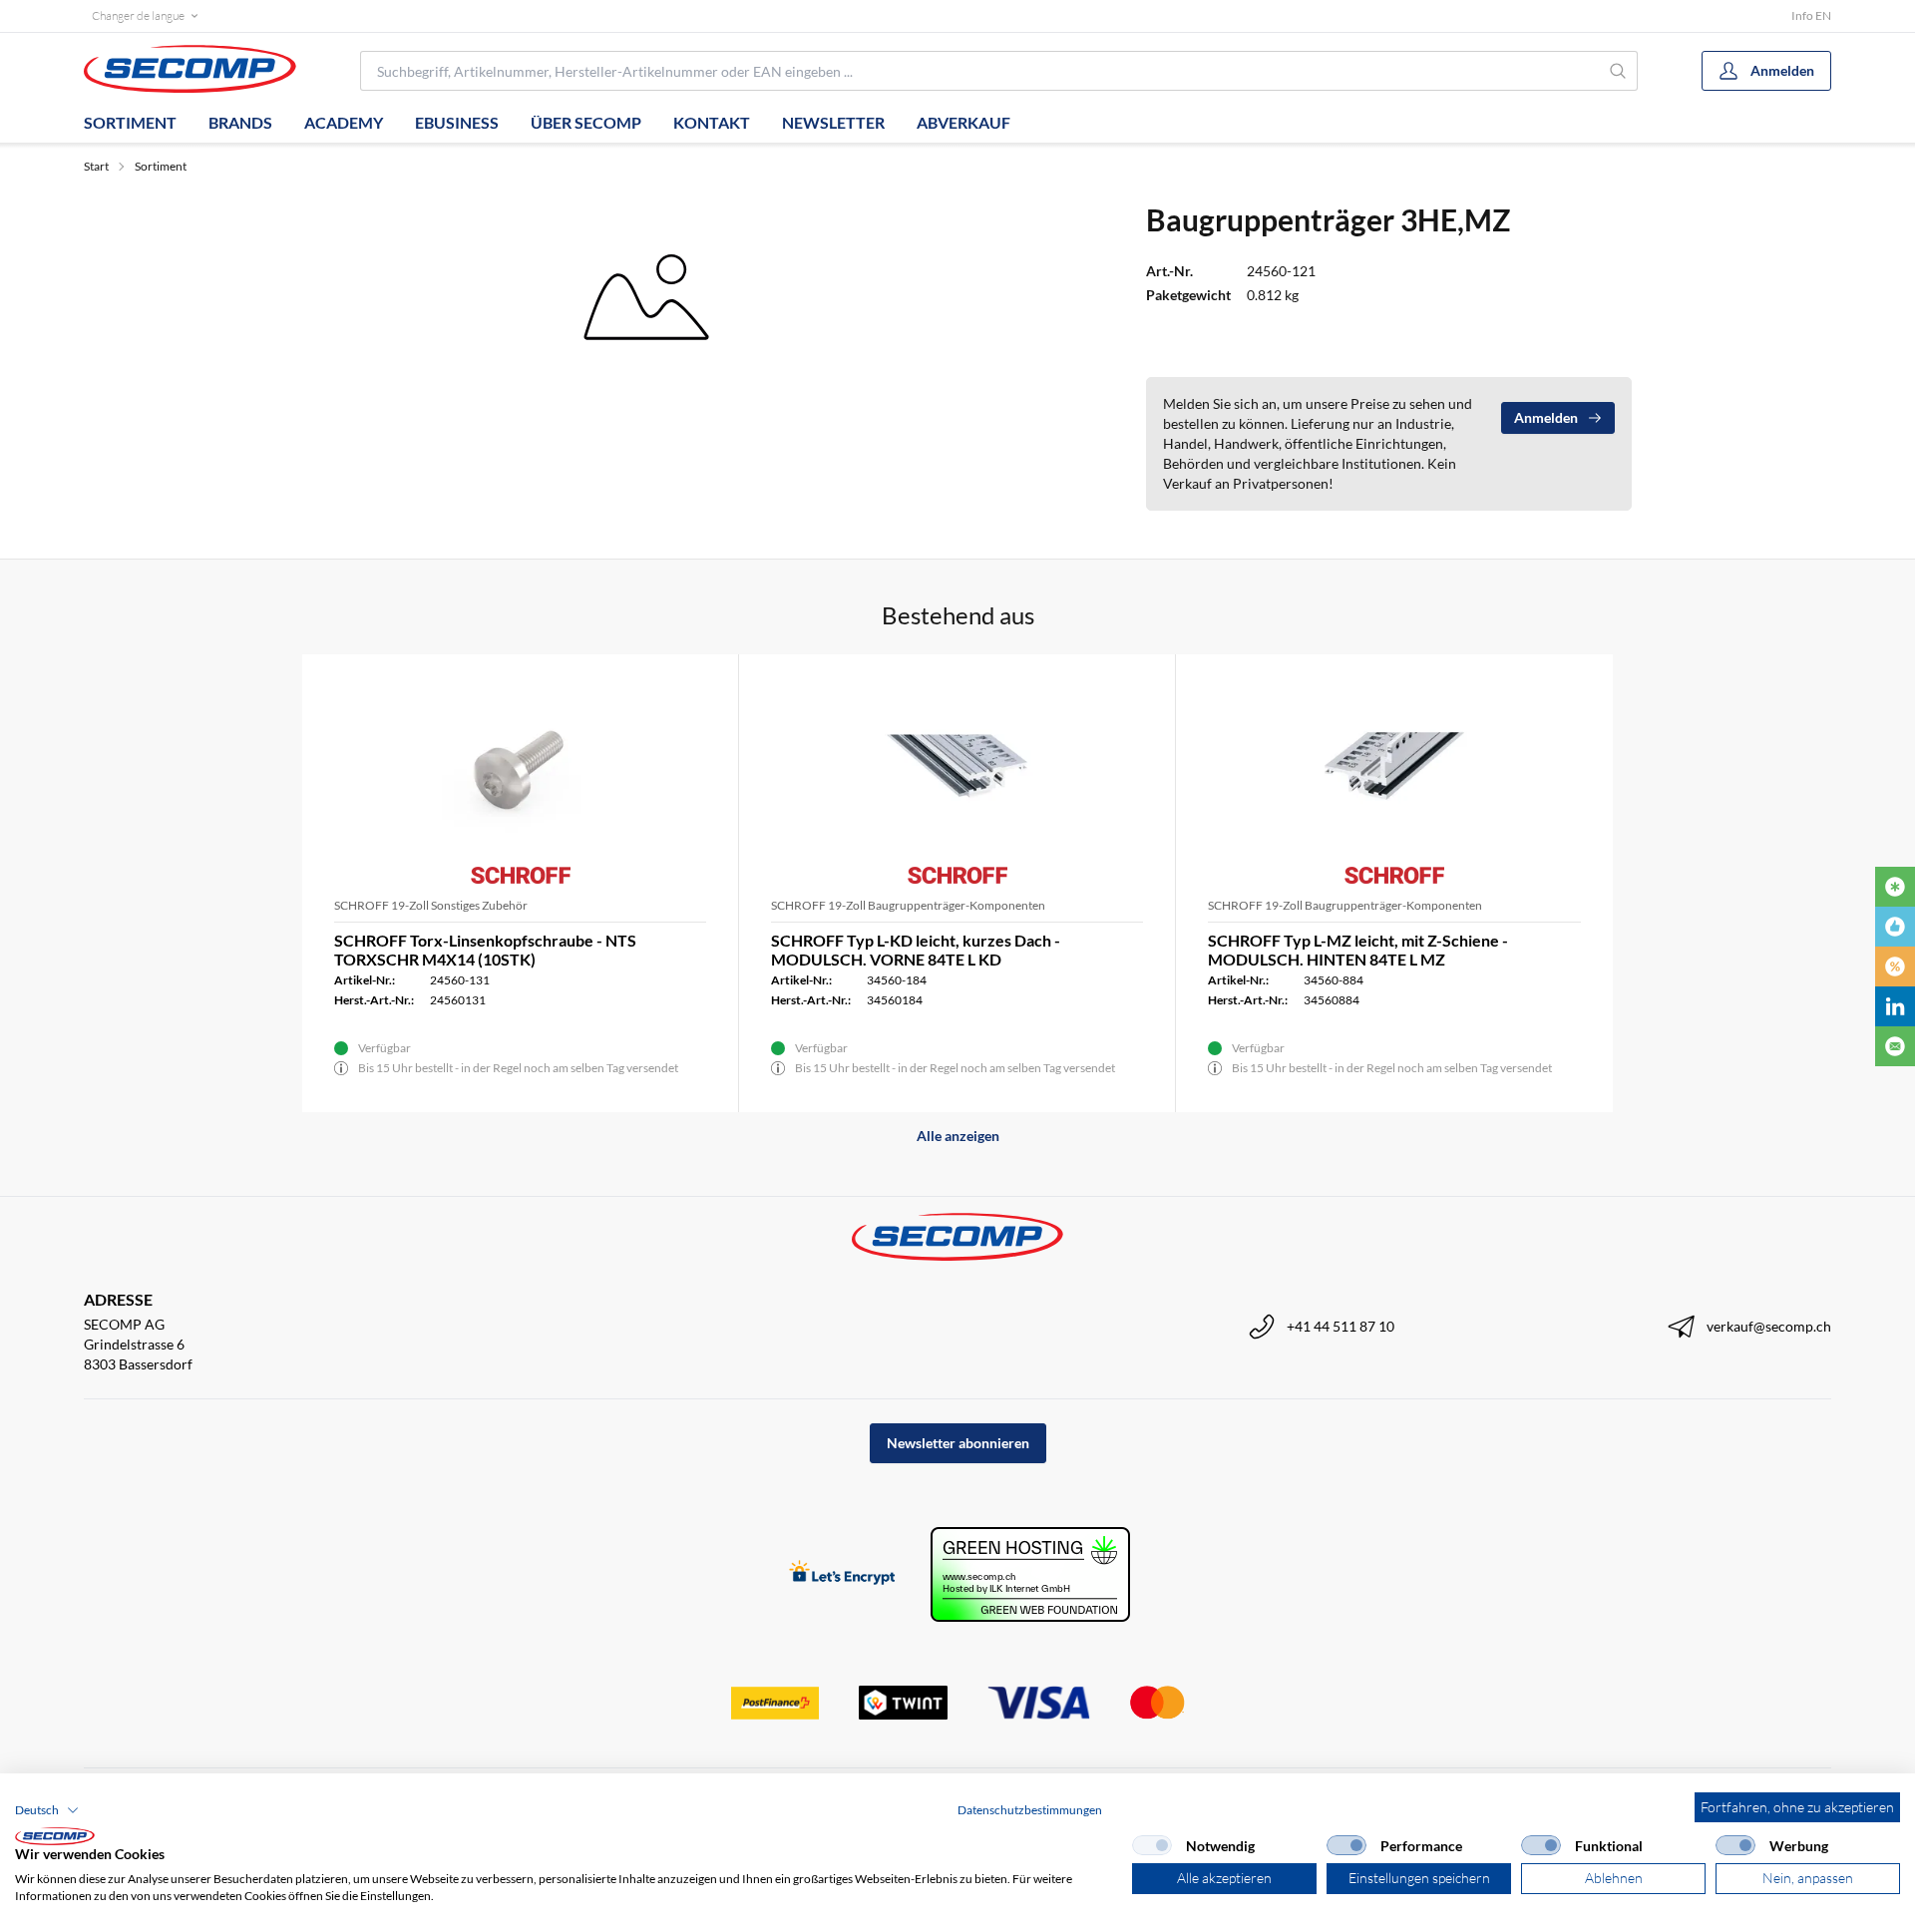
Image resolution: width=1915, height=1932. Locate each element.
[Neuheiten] (1895, 887)
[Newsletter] (1895, 1046)
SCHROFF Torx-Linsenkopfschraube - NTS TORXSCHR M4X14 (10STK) (485, 950)
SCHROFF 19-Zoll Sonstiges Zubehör (431, 905)
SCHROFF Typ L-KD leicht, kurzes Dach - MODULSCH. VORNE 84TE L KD (916, 950)
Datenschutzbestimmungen (1030, 1810)
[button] (47, 1810)
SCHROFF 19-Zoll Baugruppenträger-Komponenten (908, 905)
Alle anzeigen (958, 1136)
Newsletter (833, 122)
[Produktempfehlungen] (1895, 927)
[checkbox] (1152, 1845)
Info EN (1811, 15)
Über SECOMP (586, 122)
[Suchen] (1618, 71)
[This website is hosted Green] (1030, 1574)
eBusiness (457, 122)
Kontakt (712, 122)
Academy (344, 122)
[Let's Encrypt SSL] (842, 1574)
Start (96, 166)
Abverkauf (963, 122)
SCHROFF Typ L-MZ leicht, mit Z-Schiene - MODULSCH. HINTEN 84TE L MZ (1358, 950)
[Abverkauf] (1895, 966)
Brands (240, 122)
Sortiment (130, 122)
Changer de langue (138, 15)
